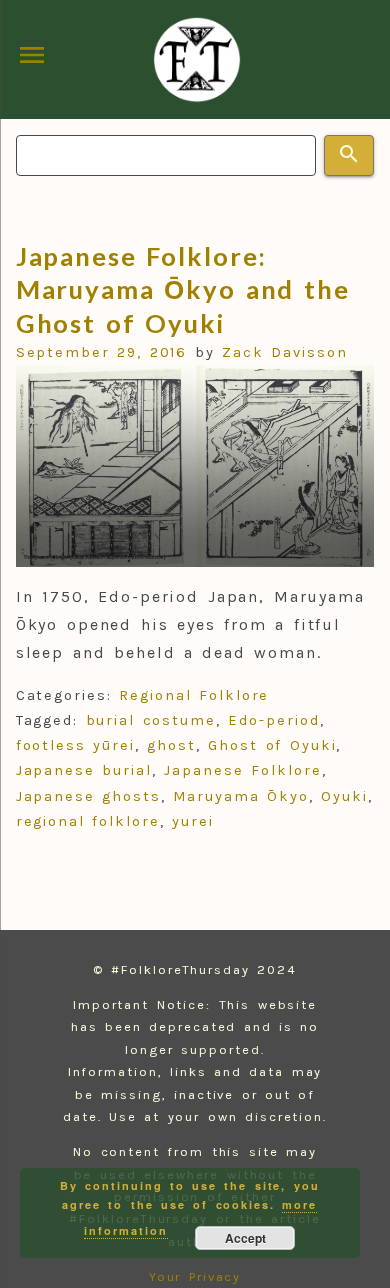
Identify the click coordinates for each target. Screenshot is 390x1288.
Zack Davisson (285, 352)
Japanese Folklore (242, 770)
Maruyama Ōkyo (241, 796)
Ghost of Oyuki (272, 745)
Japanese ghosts (88, 796)
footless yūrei (75, 745)
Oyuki (344, 796)
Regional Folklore (194, 695)
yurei (193, 821)
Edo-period (273, 720)
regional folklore (88, 821)
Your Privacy (195, 1276)
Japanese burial (84, 770)
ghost (171, 745)
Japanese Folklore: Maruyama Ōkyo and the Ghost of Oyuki (183, 289)
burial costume (151, 720)
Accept (245, 1238)
